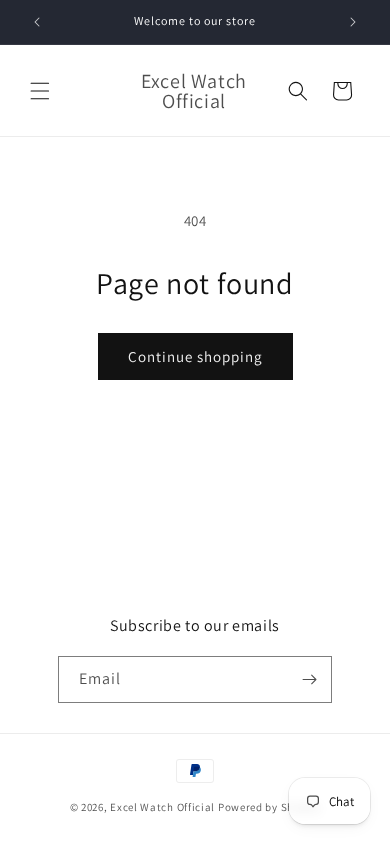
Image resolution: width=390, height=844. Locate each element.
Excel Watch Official (162, 807)
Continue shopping (195, 356)
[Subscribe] (309, 679)
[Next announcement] (353, 22)
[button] (40, 91)
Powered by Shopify (269, 807)
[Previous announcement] (37, 22)
